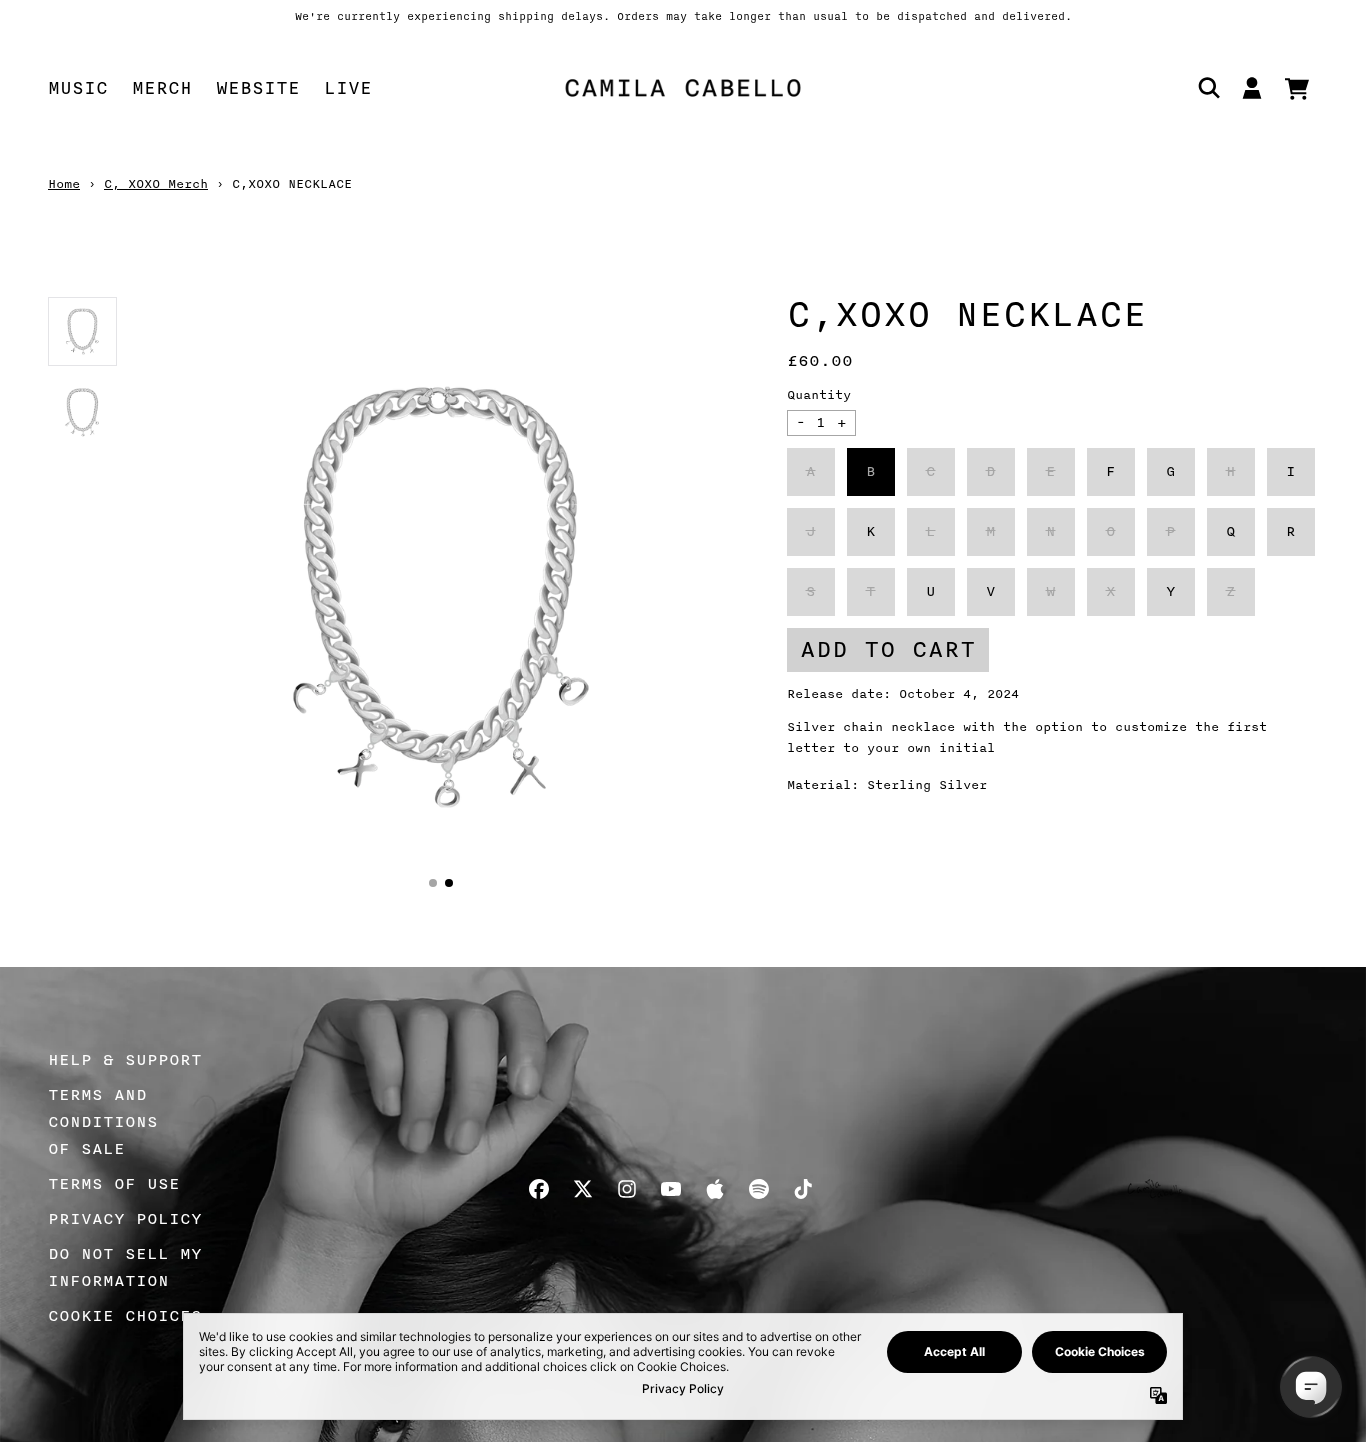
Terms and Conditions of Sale (103, 1122)
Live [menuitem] (348, 88)
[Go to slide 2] (449, 883)
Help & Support (125, 1060)
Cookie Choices (125, 1316)
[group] (82, 331)
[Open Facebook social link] (539, 1189)
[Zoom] (441, 597)
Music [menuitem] (78, 88)
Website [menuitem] (258, 88)
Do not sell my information (125, 1267)
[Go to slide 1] (433, 883)
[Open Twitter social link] (583, 1189)
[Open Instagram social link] (627, 1189)
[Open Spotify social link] (759, 1189)
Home (64, 184)
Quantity (819, 395)
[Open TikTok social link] (803, 1189)
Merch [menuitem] (162, 88)
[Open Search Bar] (1208, 88)
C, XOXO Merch (156, 184)
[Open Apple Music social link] (715, 1189)
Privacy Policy (125, 1219)
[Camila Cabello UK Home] (683, 88)
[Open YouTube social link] (671, 1189)
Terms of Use (114, 1184)
